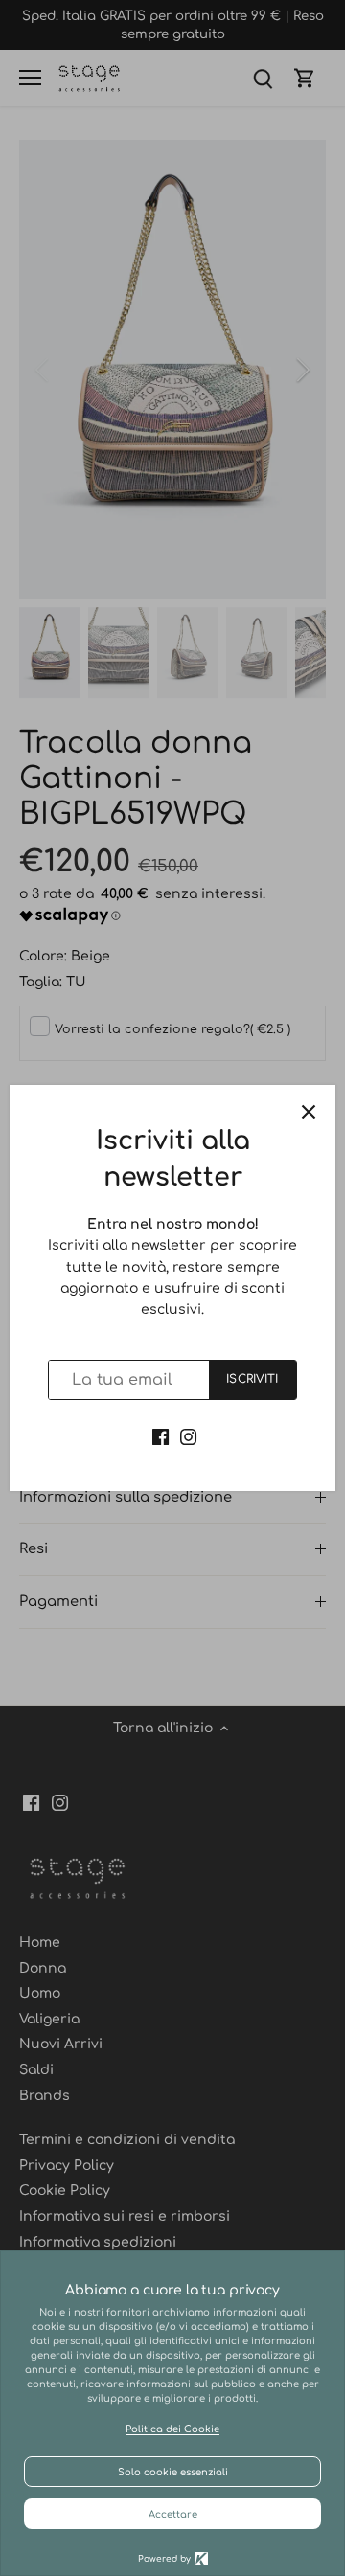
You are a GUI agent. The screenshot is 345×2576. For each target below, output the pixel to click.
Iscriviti (252, 1379)
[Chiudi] (309, 1112)
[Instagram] (188, 1436)
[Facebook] (161, 1436)
